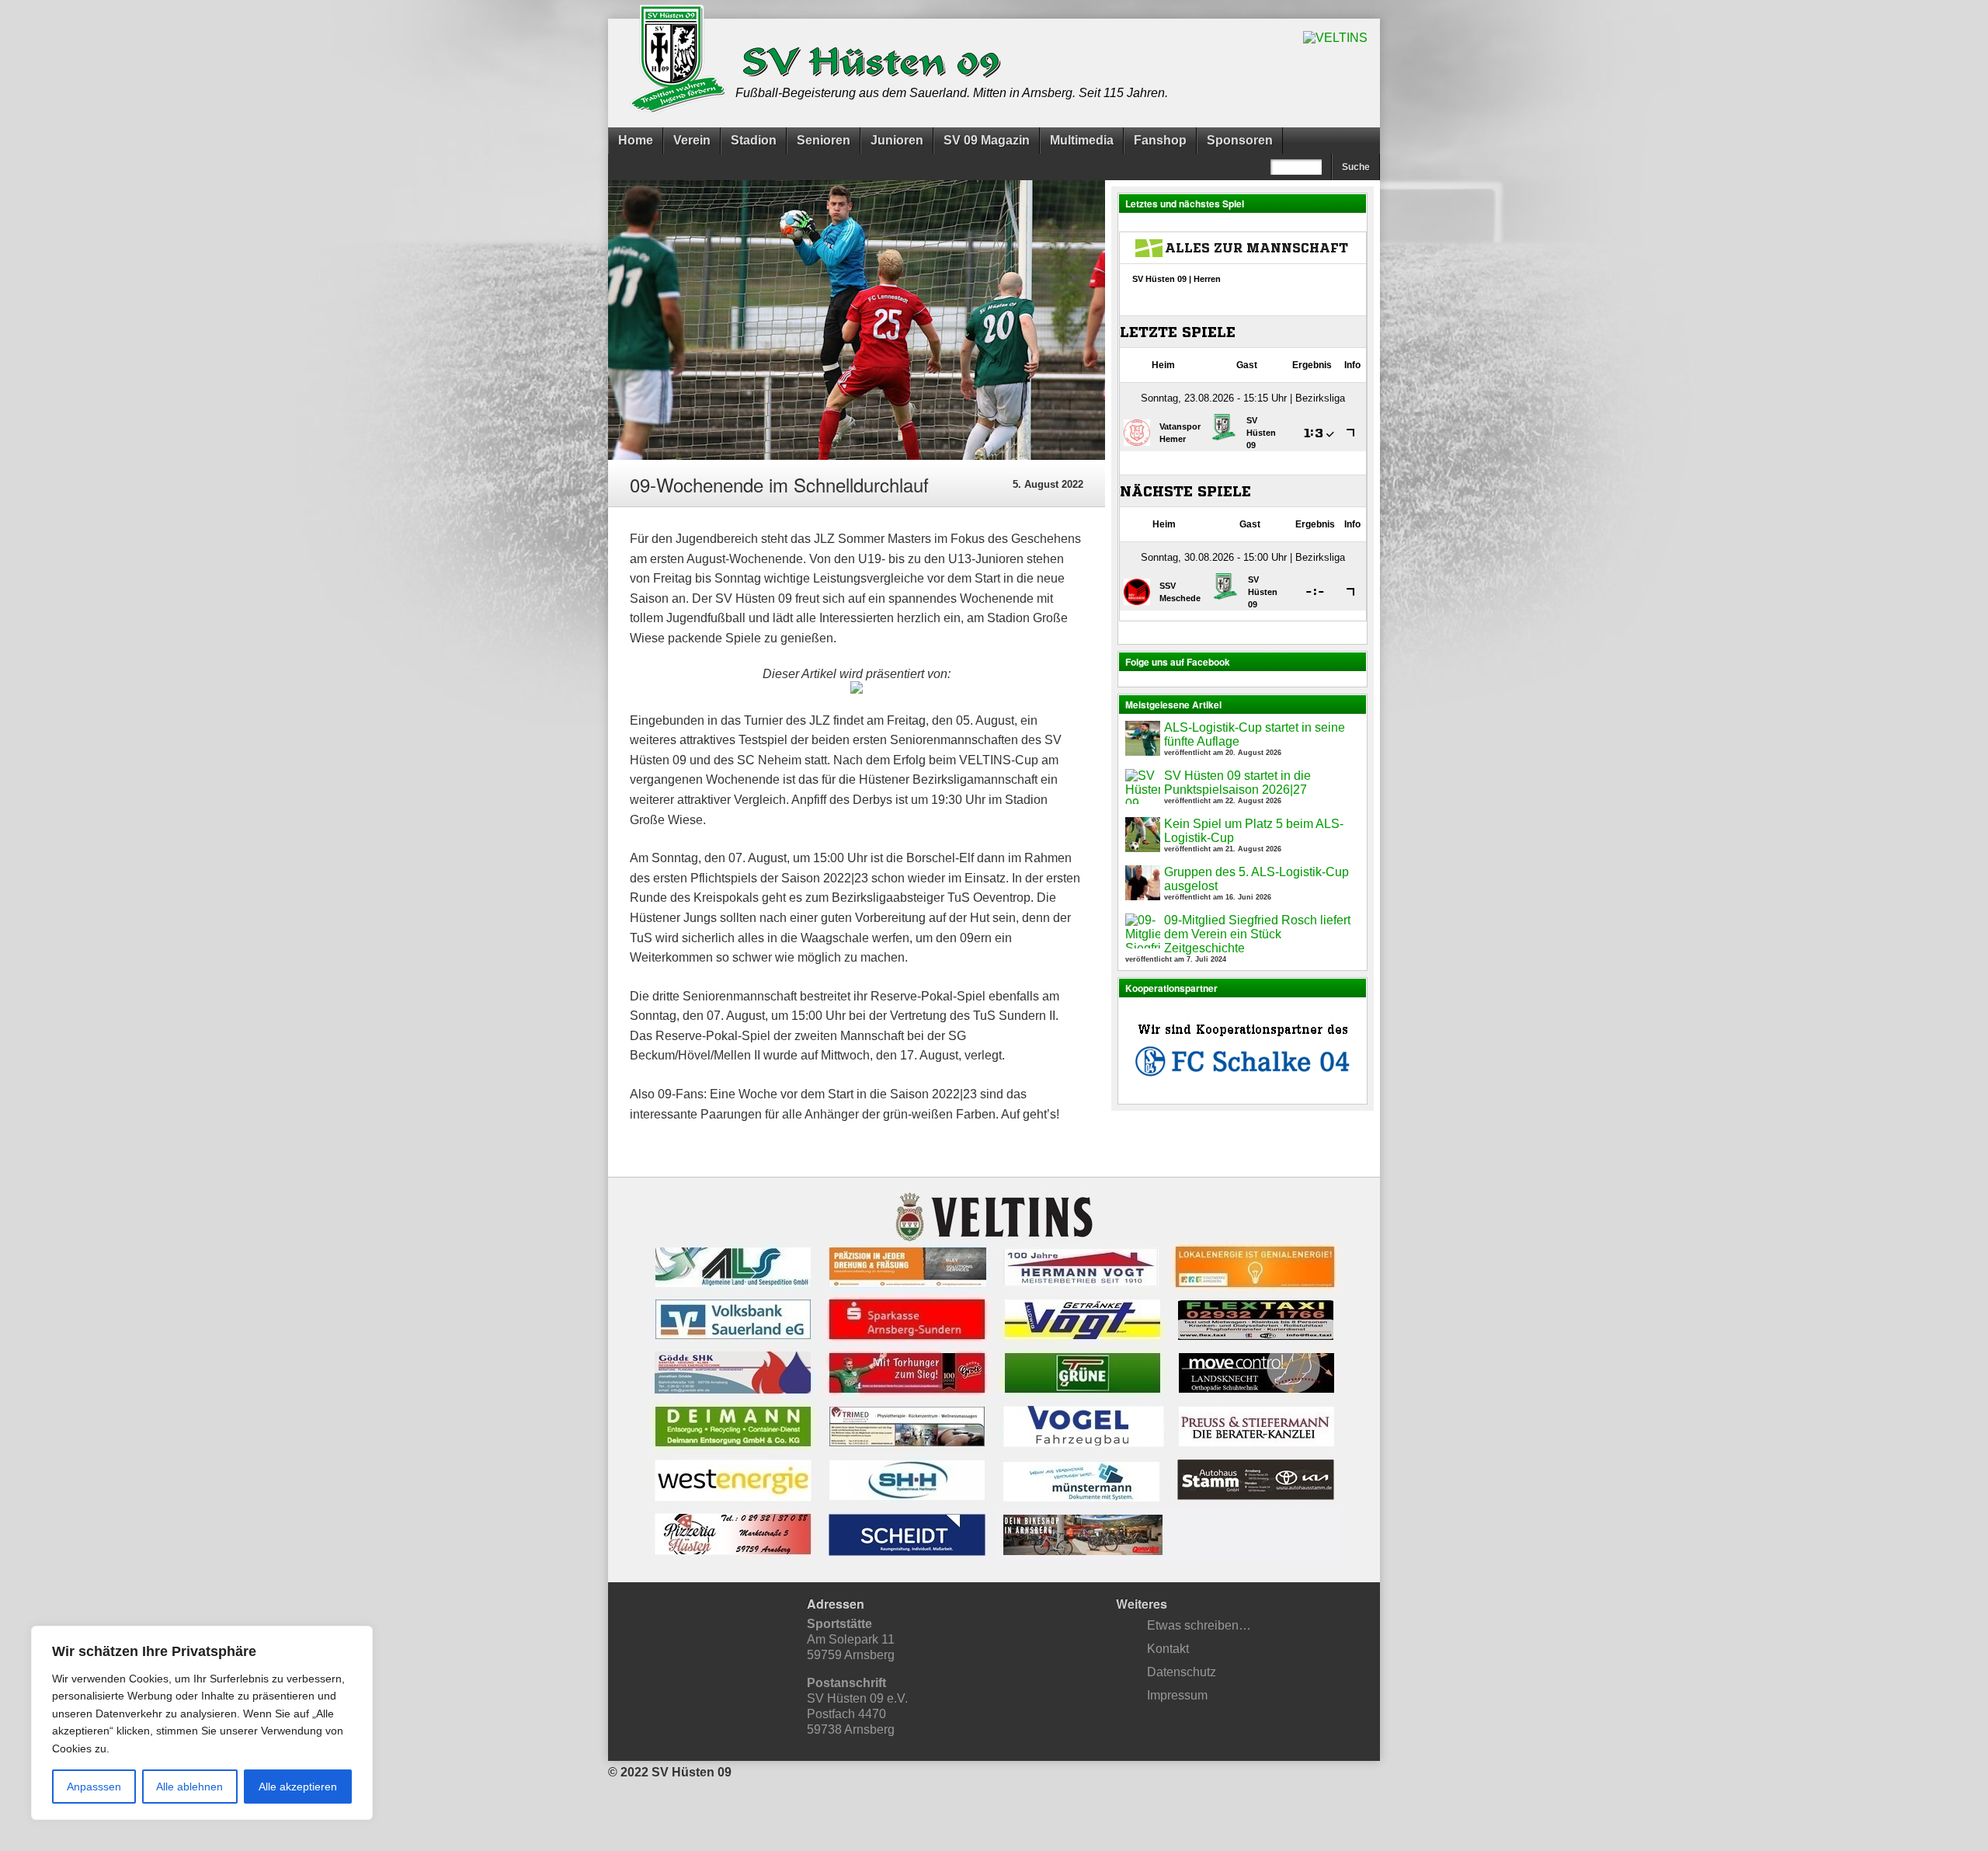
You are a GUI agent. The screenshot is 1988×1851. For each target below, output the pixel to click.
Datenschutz (1182, 1672)
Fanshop (1160, 140)
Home (636, 140)
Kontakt (1168, 1649)
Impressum (1177, 1695)
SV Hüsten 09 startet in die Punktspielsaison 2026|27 (1237, 783)
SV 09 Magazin (987, 140)
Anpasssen (94, 1787)
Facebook (1010, 1800)
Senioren (824, 140)
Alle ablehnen (189, 1787)
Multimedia (1082, 140)
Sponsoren (1240, 140)
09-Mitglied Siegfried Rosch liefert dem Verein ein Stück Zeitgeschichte (1257, 934)
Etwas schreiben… (1199, 1625)
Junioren (897, 140)
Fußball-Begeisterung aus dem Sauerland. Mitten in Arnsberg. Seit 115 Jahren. (952, 93)
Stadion (754, 140)
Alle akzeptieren (298, 1787)
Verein (692, 140)
